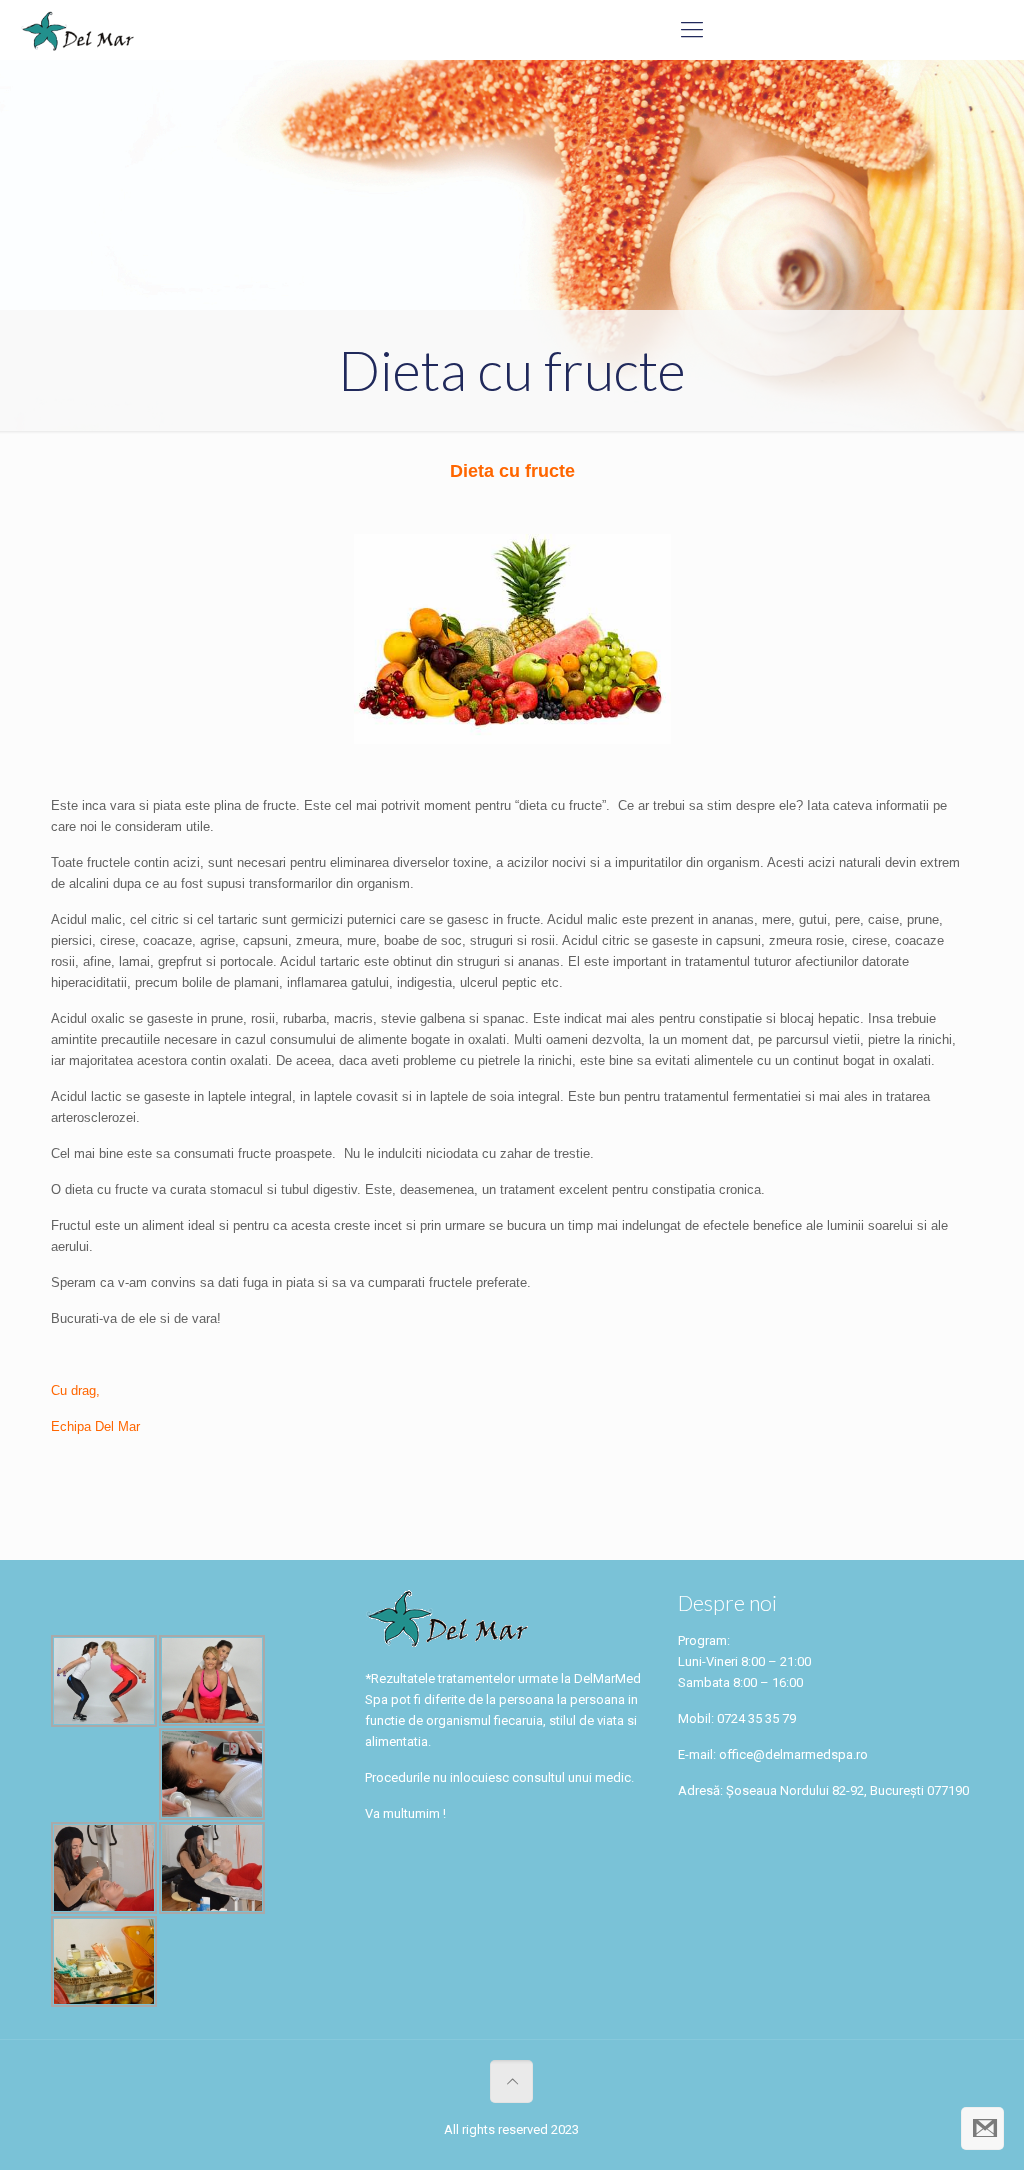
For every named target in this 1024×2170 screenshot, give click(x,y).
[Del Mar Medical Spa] (77, 30)
